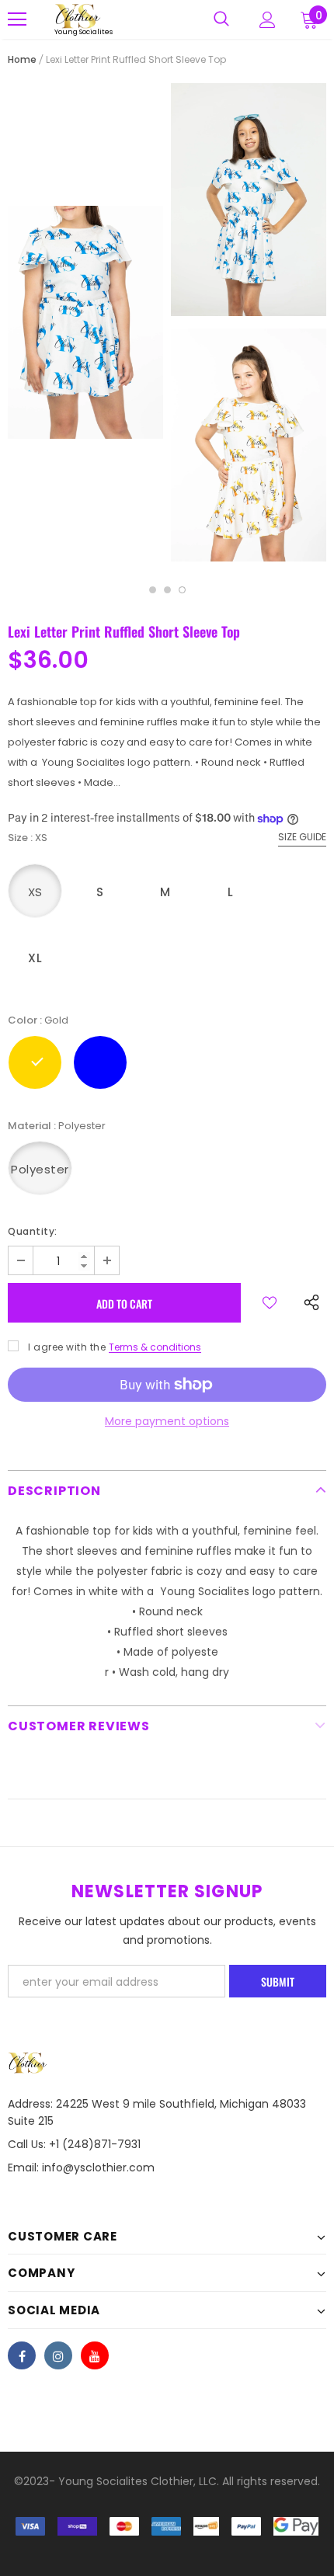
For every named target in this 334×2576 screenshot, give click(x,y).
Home (22, 59)
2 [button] (167, 590)
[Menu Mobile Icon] (17, 19)
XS (35, 892)
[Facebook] (22, 2355)
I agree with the (67, 1347)
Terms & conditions (155, 1347)
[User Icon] (268, 20)
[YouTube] (95, 2355)
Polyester (40, 1169)
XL (35, 958)
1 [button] (153, 590)
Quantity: (33, 1231)
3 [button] (182, 590)
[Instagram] (58, 2355)
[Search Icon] (221, 19)
